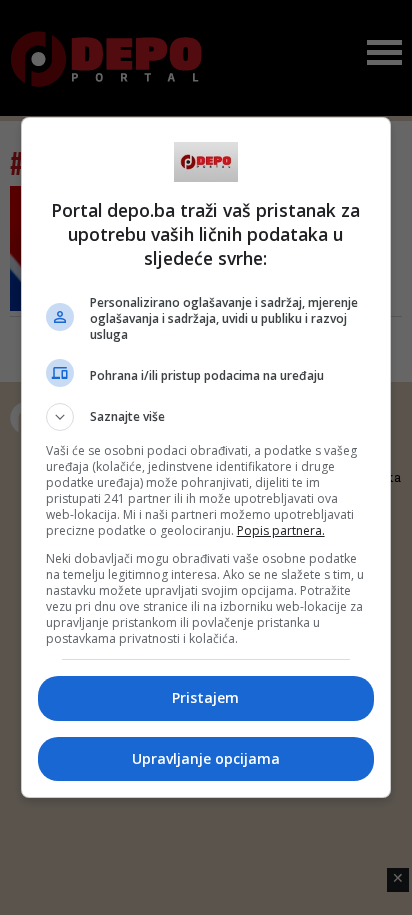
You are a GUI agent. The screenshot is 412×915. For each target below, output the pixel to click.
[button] (206, 417)
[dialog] (206, 457)
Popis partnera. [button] (281, 530)
